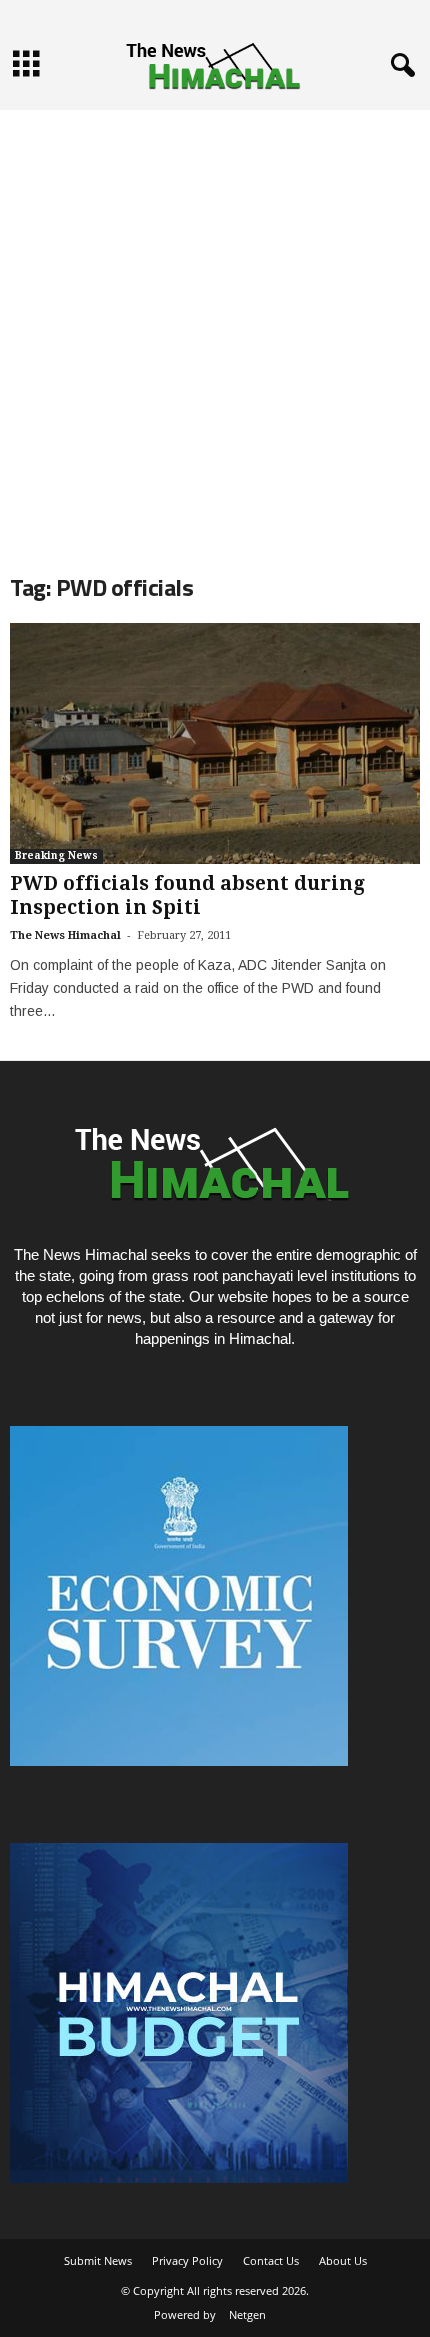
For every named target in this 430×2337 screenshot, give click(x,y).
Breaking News (56, 855)
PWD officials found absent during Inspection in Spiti (187, 895)
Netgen (247, 2314)
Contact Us (271, 2260)
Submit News (98, 2260)
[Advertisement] (215, 325)
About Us (343, 2260)
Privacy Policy (187, 2260)
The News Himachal (65, 935)
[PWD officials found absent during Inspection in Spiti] (215, 743)
